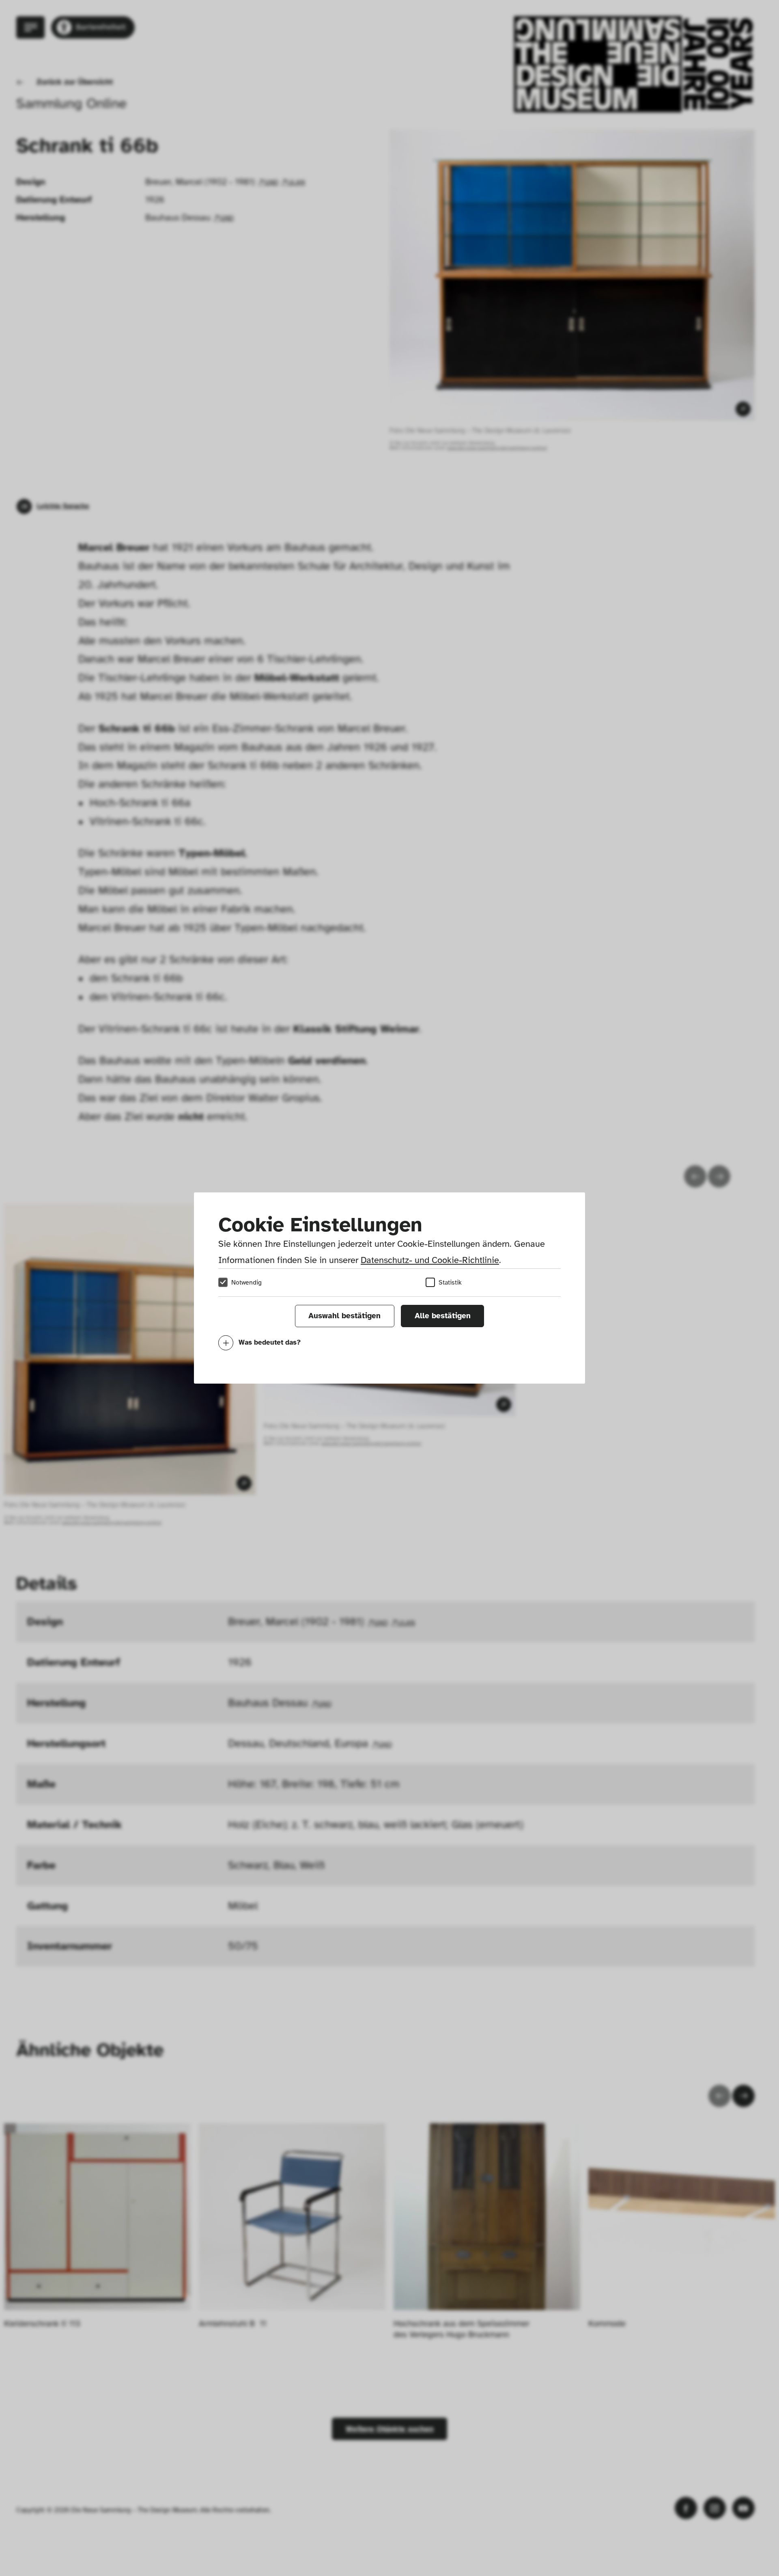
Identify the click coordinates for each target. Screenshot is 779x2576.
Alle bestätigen (443, 1316)
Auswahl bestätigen (344, 1316)
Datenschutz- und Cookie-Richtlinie (430, 1260)
